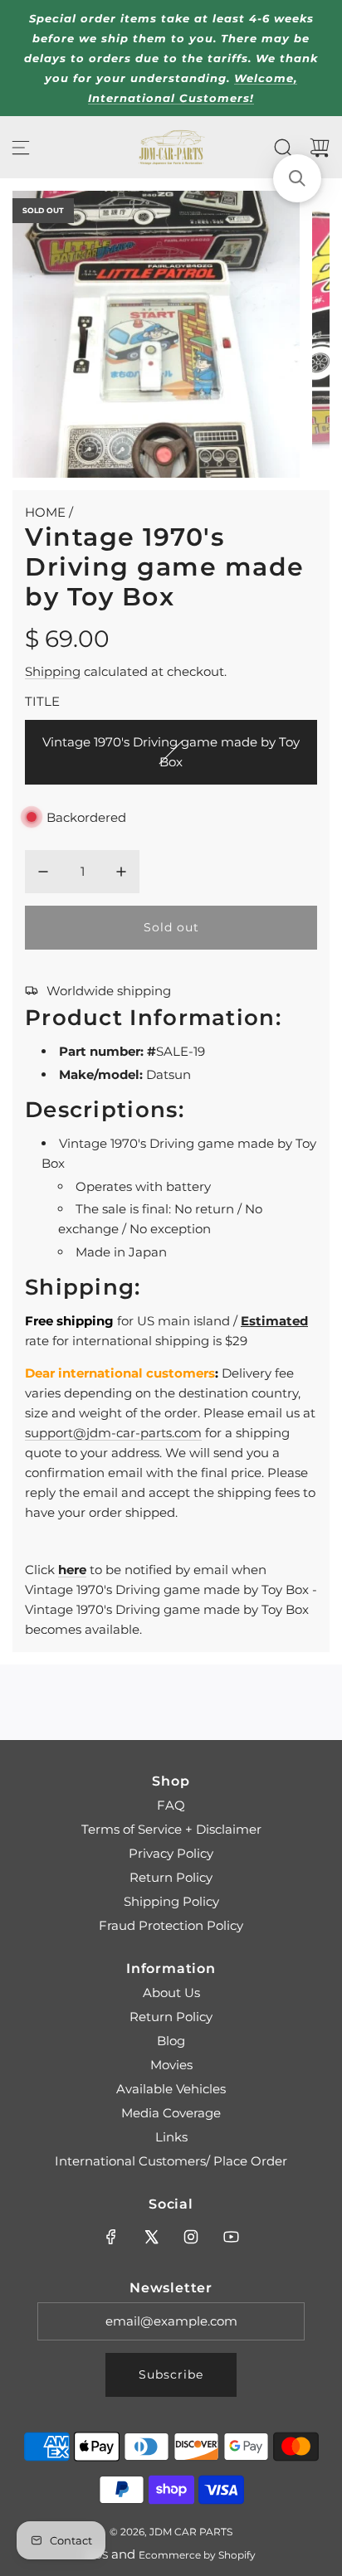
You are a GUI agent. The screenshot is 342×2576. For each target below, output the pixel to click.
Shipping (53, 671)
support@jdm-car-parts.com (113, 1433)
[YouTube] (231, 2237)
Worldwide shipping (109, 991)
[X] (151, 2237)
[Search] (283, 148)
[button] (297, 178)
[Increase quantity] (121, 872)
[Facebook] (111, 2237)
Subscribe (171, 2374)
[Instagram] (191, 2237)
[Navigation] (21, 148)
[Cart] (320, 148)
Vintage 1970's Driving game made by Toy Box (171, 752)
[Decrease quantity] (43, 872)
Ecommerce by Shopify (197, 2555)
